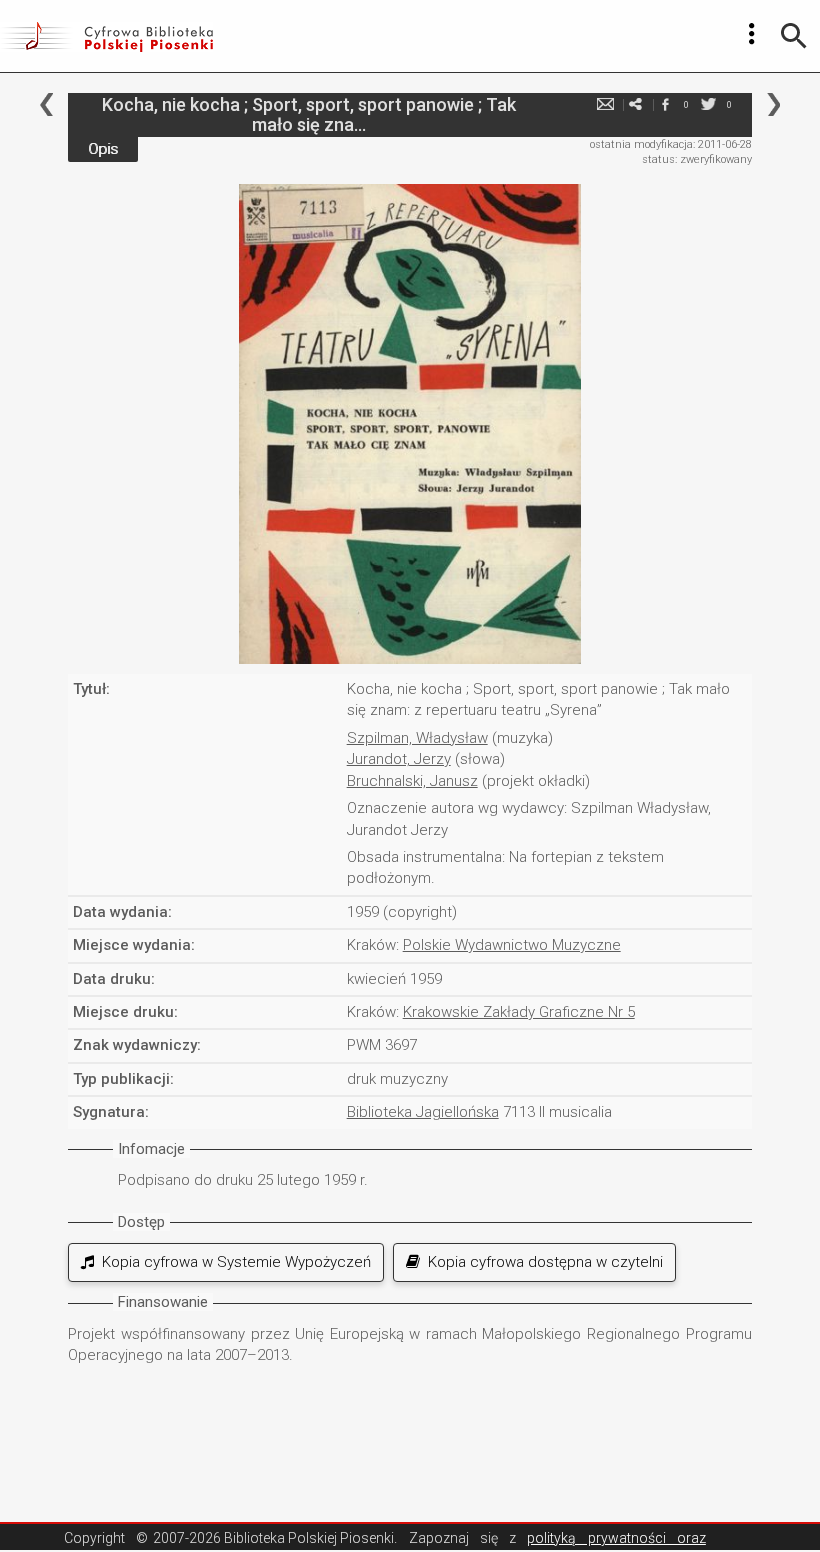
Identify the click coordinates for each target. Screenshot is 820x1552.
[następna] (773, 104)
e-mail (606, 104)
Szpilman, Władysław (417, 738)
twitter (709, 104)
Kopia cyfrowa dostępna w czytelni (541, 1262)
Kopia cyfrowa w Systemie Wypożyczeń (232, 1262)
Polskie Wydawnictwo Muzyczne (512, 945)
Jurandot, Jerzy (399, 759)
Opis (103, 149)
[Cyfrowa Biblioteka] (106, 36)
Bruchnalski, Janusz (412, 781)
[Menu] (752, 34)
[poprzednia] (46, 104)
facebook (666, 104)
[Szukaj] (794, 36)
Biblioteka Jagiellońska (423, 1112)
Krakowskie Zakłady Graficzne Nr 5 (519, 1012)
